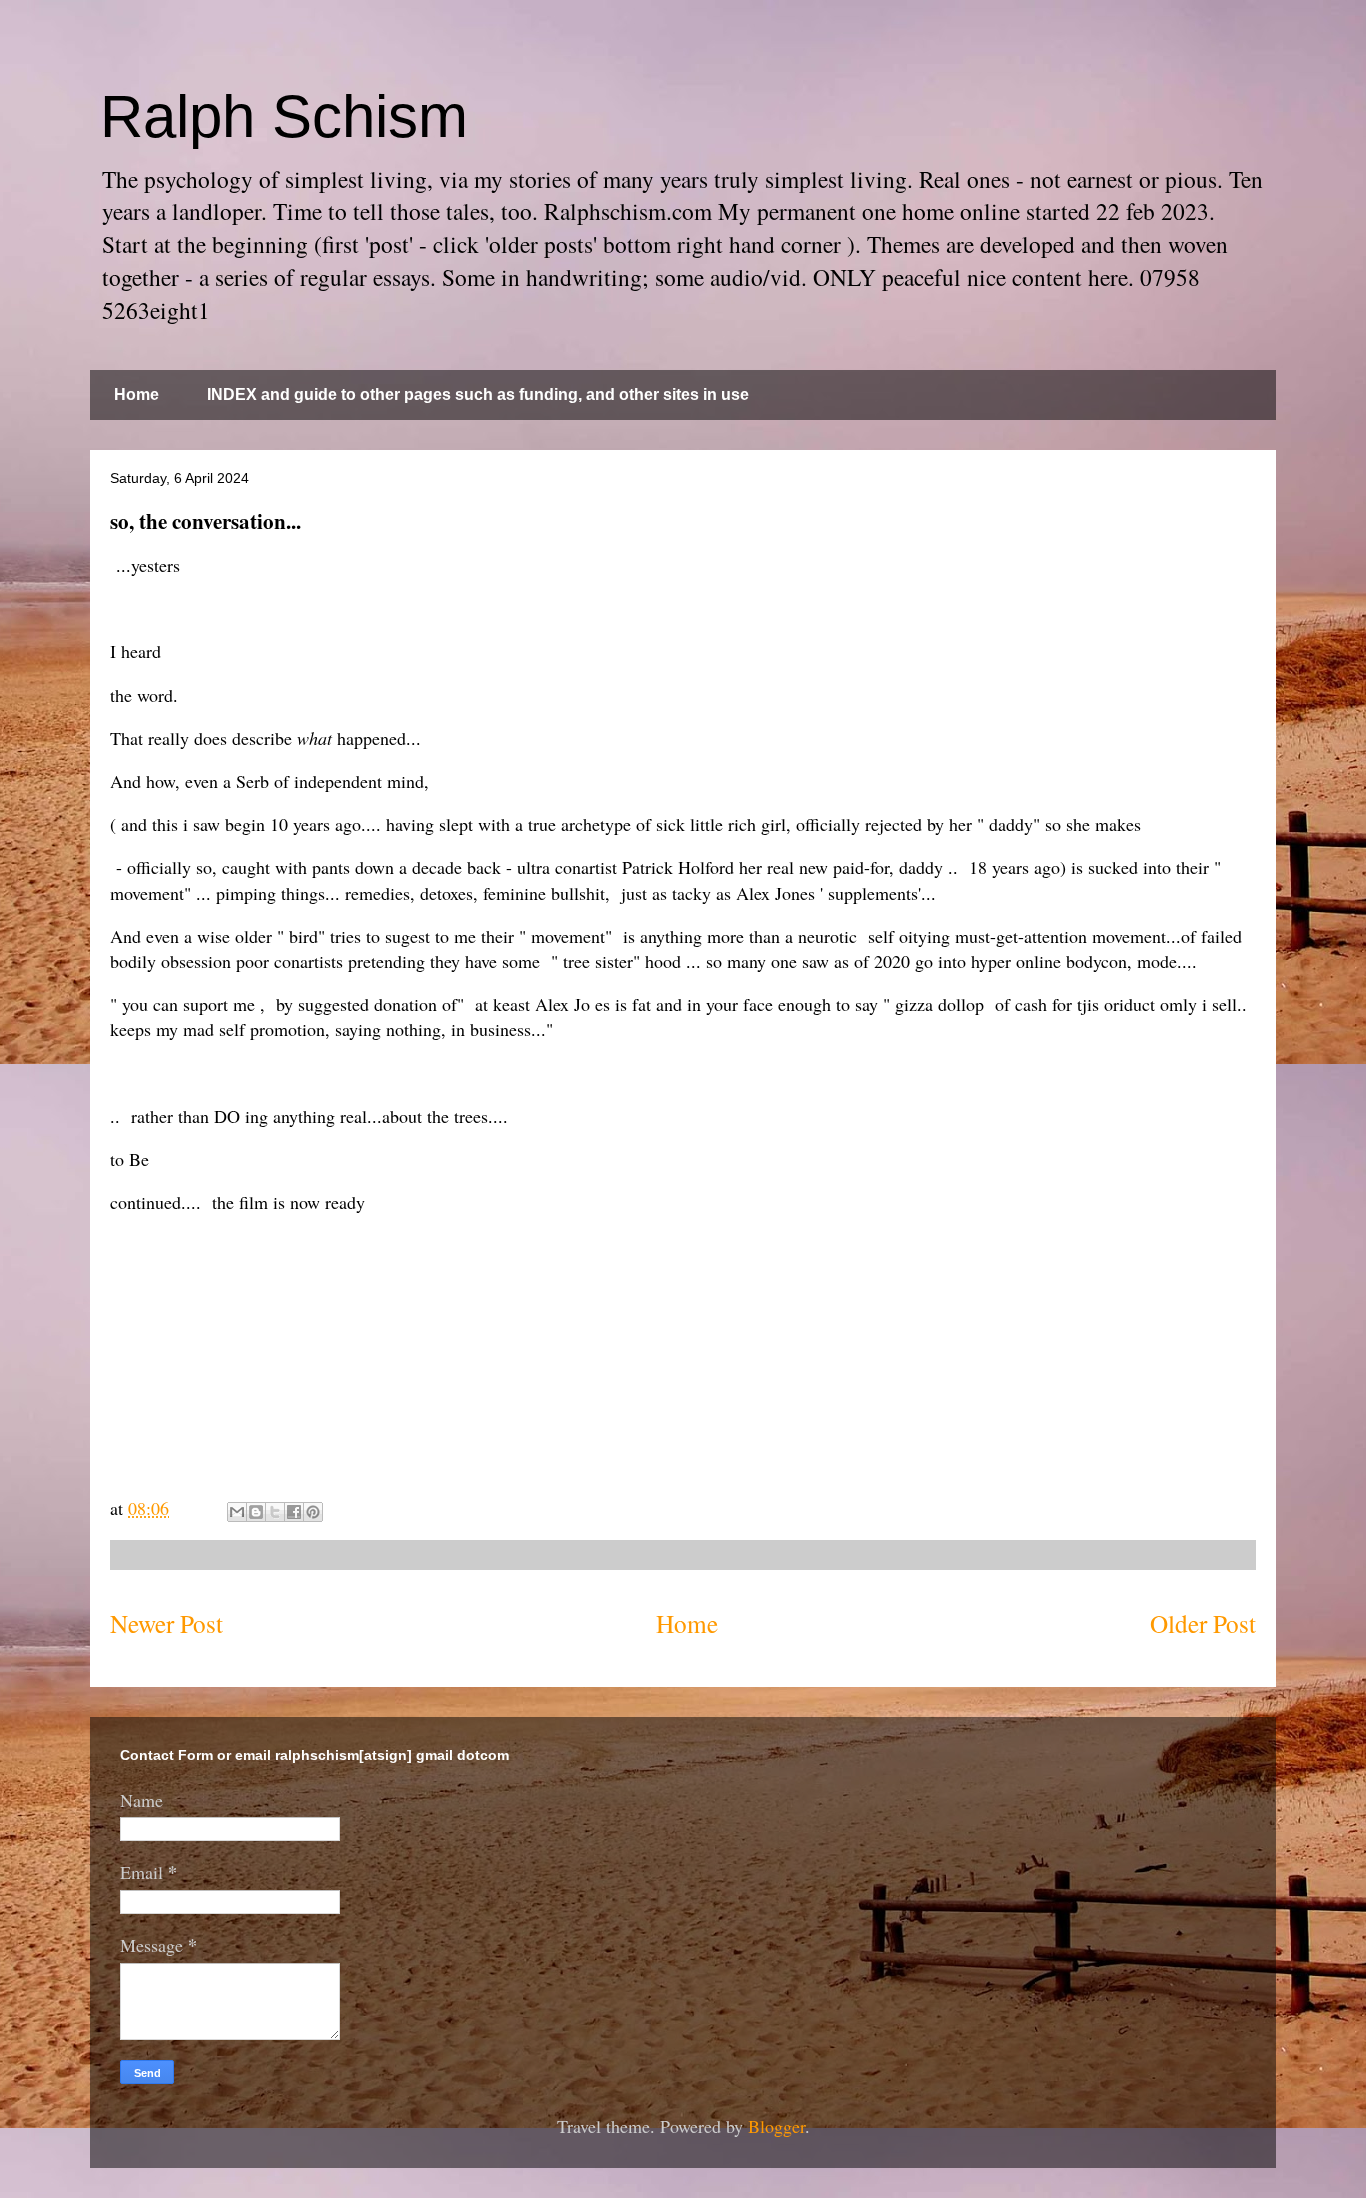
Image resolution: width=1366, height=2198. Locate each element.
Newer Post (166, 1623)
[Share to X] (275, 1512)
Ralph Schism (284, 116)
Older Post (1203, 1623)
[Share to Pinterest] (313, 1512)
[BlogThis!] (256, 1512)
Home (136, 394)
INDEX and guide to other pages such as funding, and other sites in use (478, 394)
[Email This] (237, 1512)
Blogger (776, 2126)
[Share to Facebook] (294, 1512)
